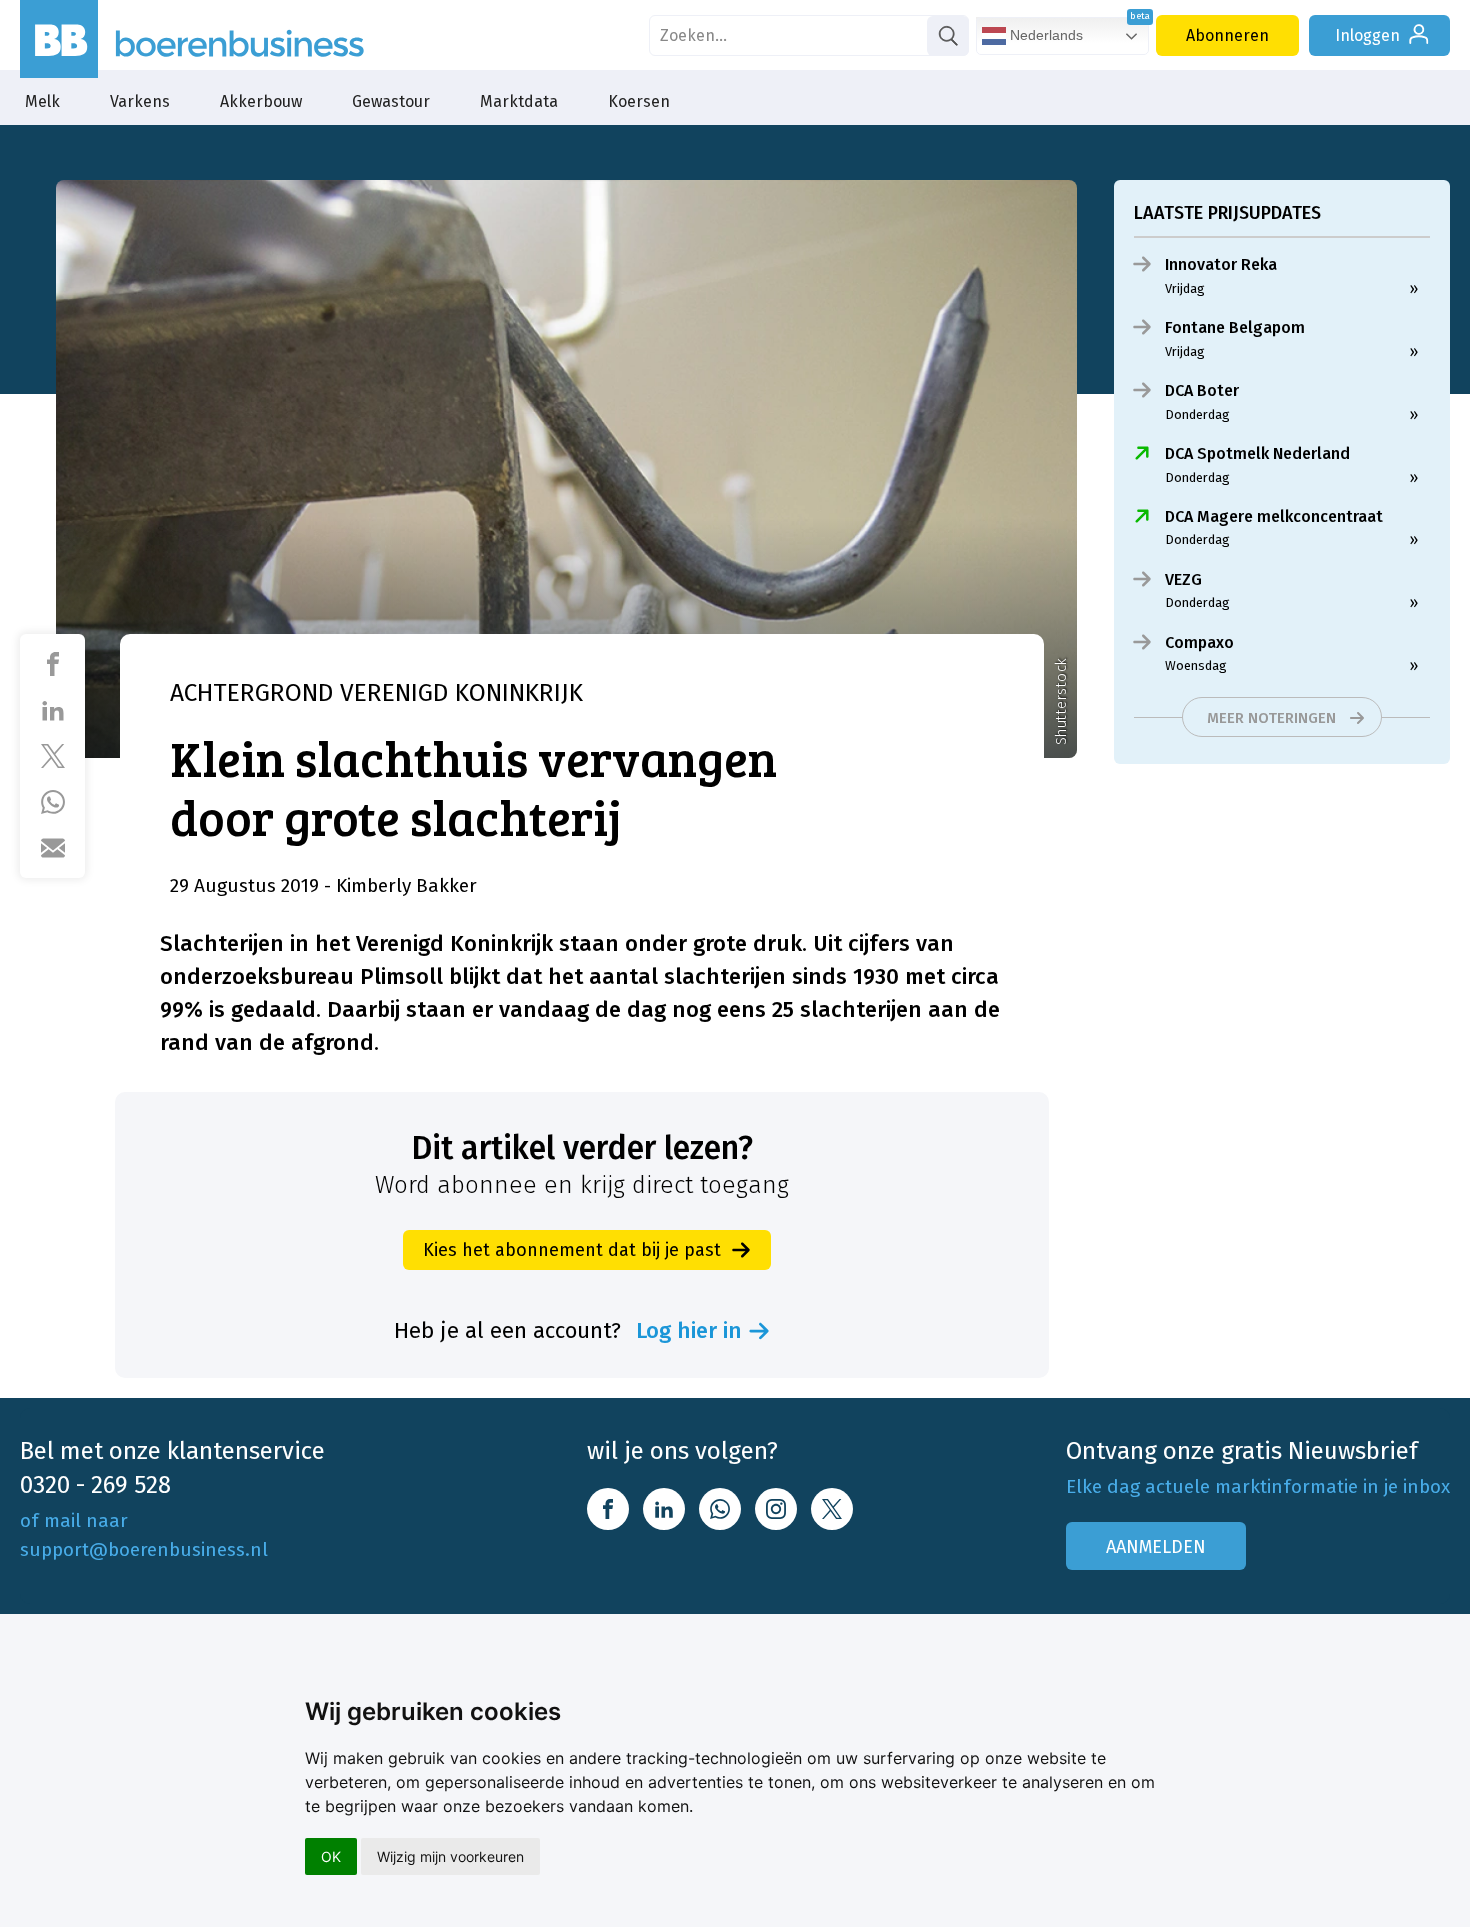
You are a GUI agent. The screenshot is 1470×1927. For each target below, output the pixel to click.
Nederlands (1044, 35)
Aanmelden (1156, 1547)
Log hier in (689, 1331)
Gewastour (391, 101)
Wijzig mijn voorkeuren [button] (450, 1856)
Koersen (639, 101)
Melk (42, 101)
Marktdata (519, 101)
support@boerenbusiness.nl (144, 1549)
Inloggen (1367, 35)
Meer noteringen (1271, 718)
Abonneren (1227, 35)
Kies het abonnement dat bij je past (572, 1250)
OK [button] (331, 1856)
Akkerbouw (261, 101)
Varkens (140, 101)
